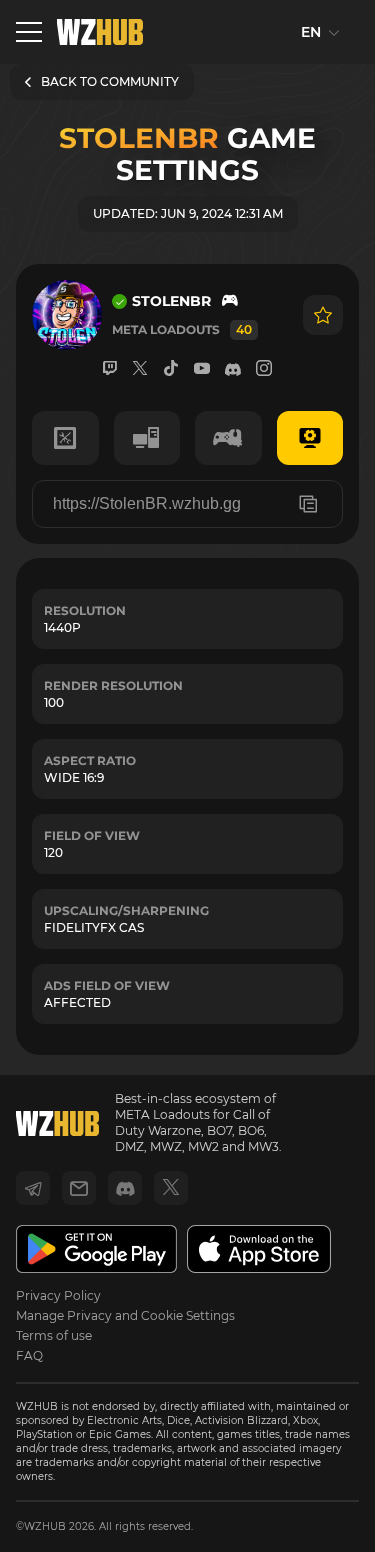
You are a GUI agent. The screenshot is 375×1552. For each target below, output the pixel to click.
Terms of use (54, 1335)
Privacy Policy (58, 1295)
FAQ (29, 1355)
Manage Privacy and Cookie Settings (125, 1315)
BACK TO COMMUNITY (110, 81)
